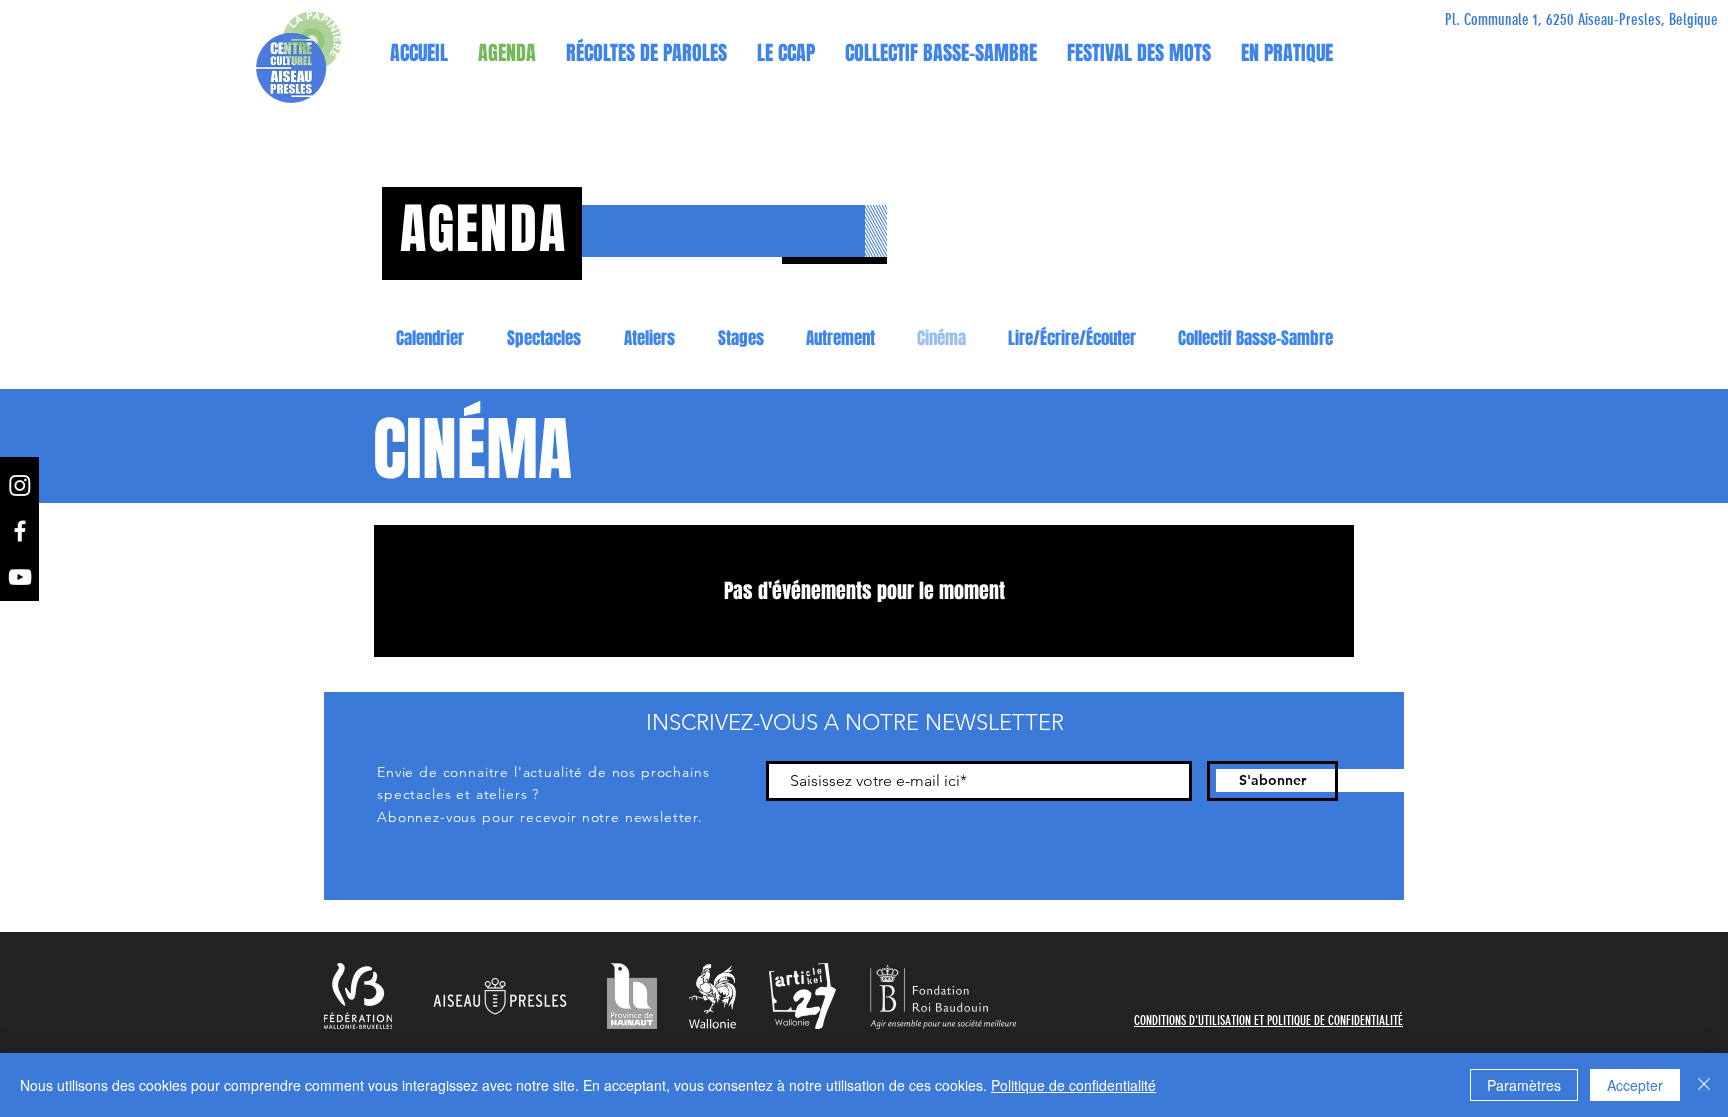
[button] (786, 53)
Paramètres (1524, 1085)
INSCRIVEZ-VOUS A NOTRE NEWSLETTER (855, 722)
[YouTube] (20, 577)
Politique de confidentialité (1073, 1085)
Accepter (1635, 1085)
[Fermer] (1704, 1085)
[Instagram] (20, 485)
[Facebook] (20, 531)
